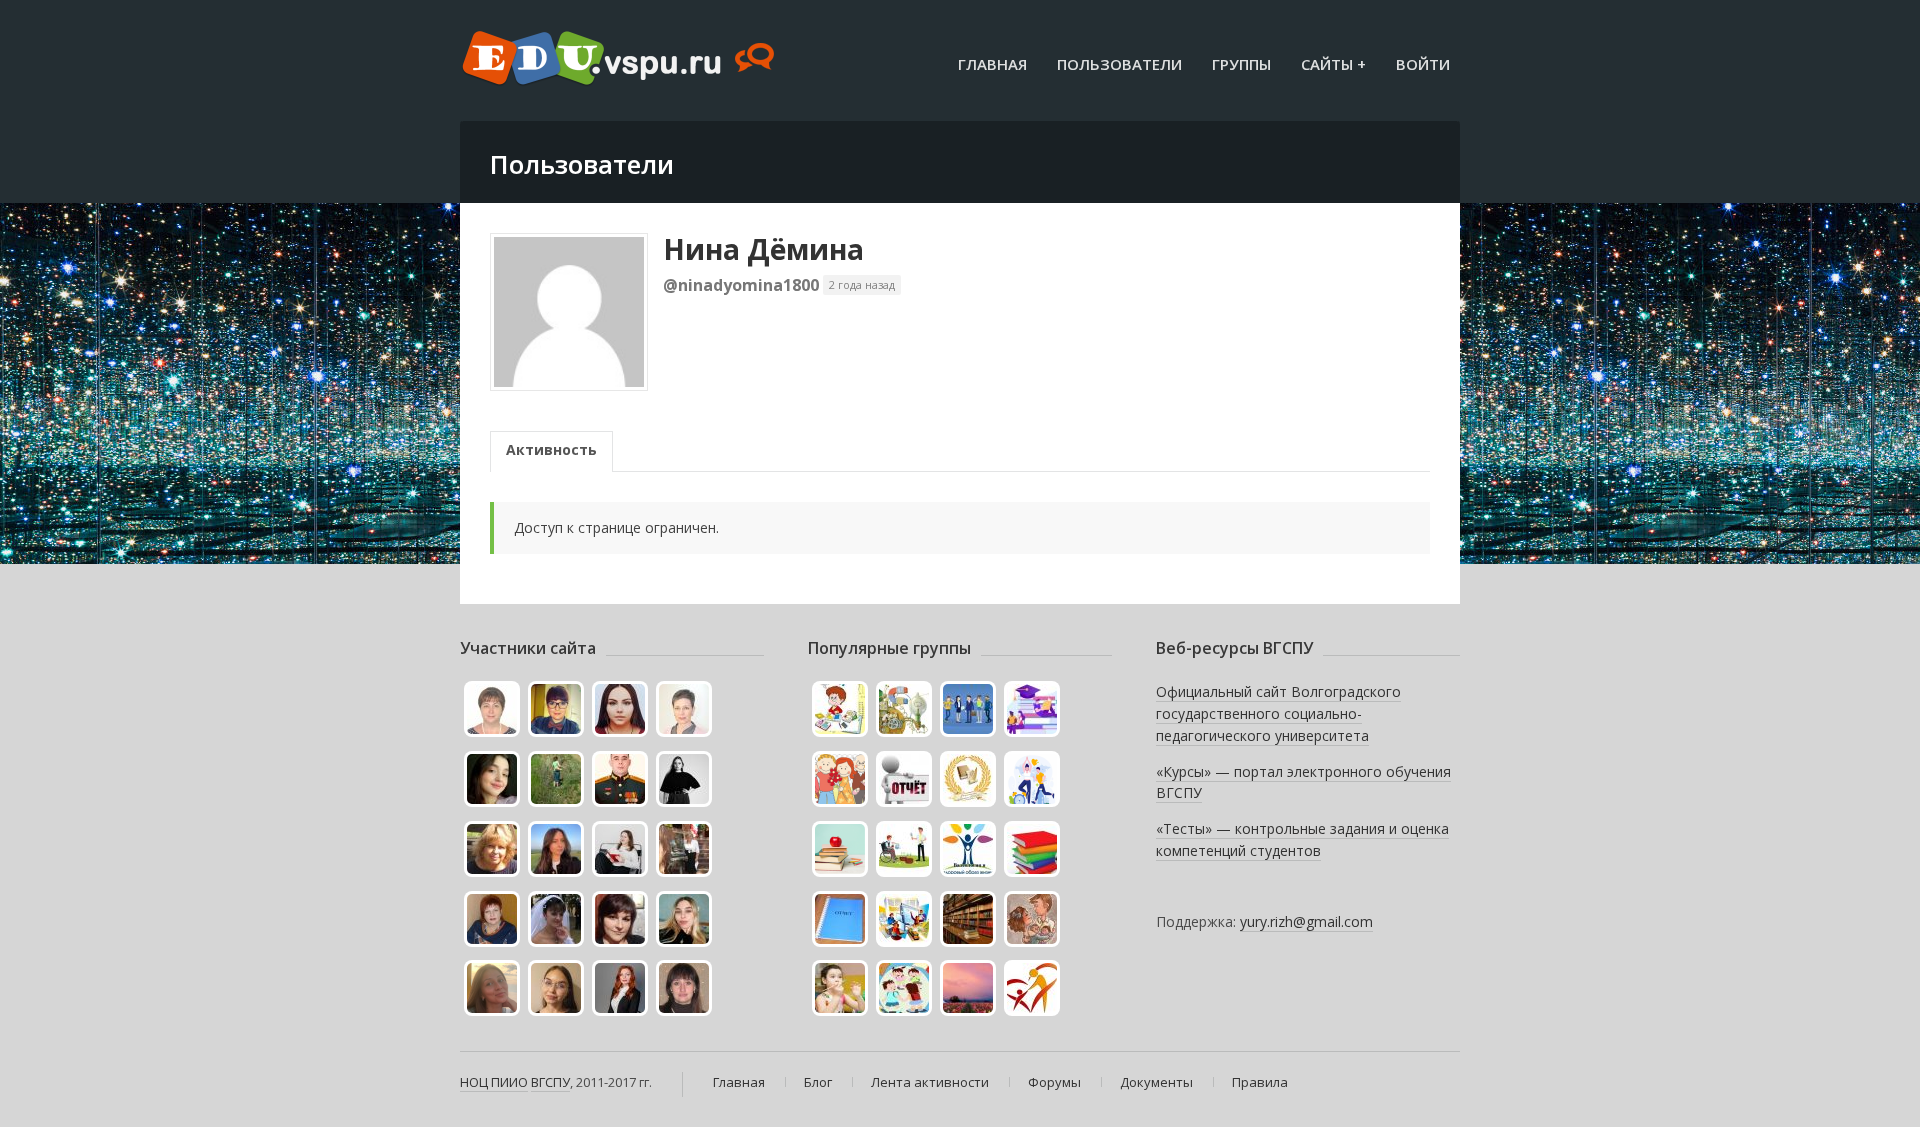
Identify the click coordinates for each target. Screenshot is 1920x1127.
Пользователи (1119, 64)
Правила (1260, 1082)
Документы (1156, 1082)
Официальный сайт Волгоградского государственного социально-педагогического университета (1278, 713)
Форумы (1054, 1082)
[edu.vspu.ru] (620, 60)
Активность (551, 449)
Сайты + (1333, 64)
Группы (1241, 64)
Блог (818, 1082)
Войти (1423, 64)
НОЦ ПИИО (494, 1082)
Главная (992, 64)
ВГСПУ (550, 1082)
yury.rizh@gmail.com (1306, 921)
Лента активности (930, 1082)
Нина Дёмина (763, 249)
